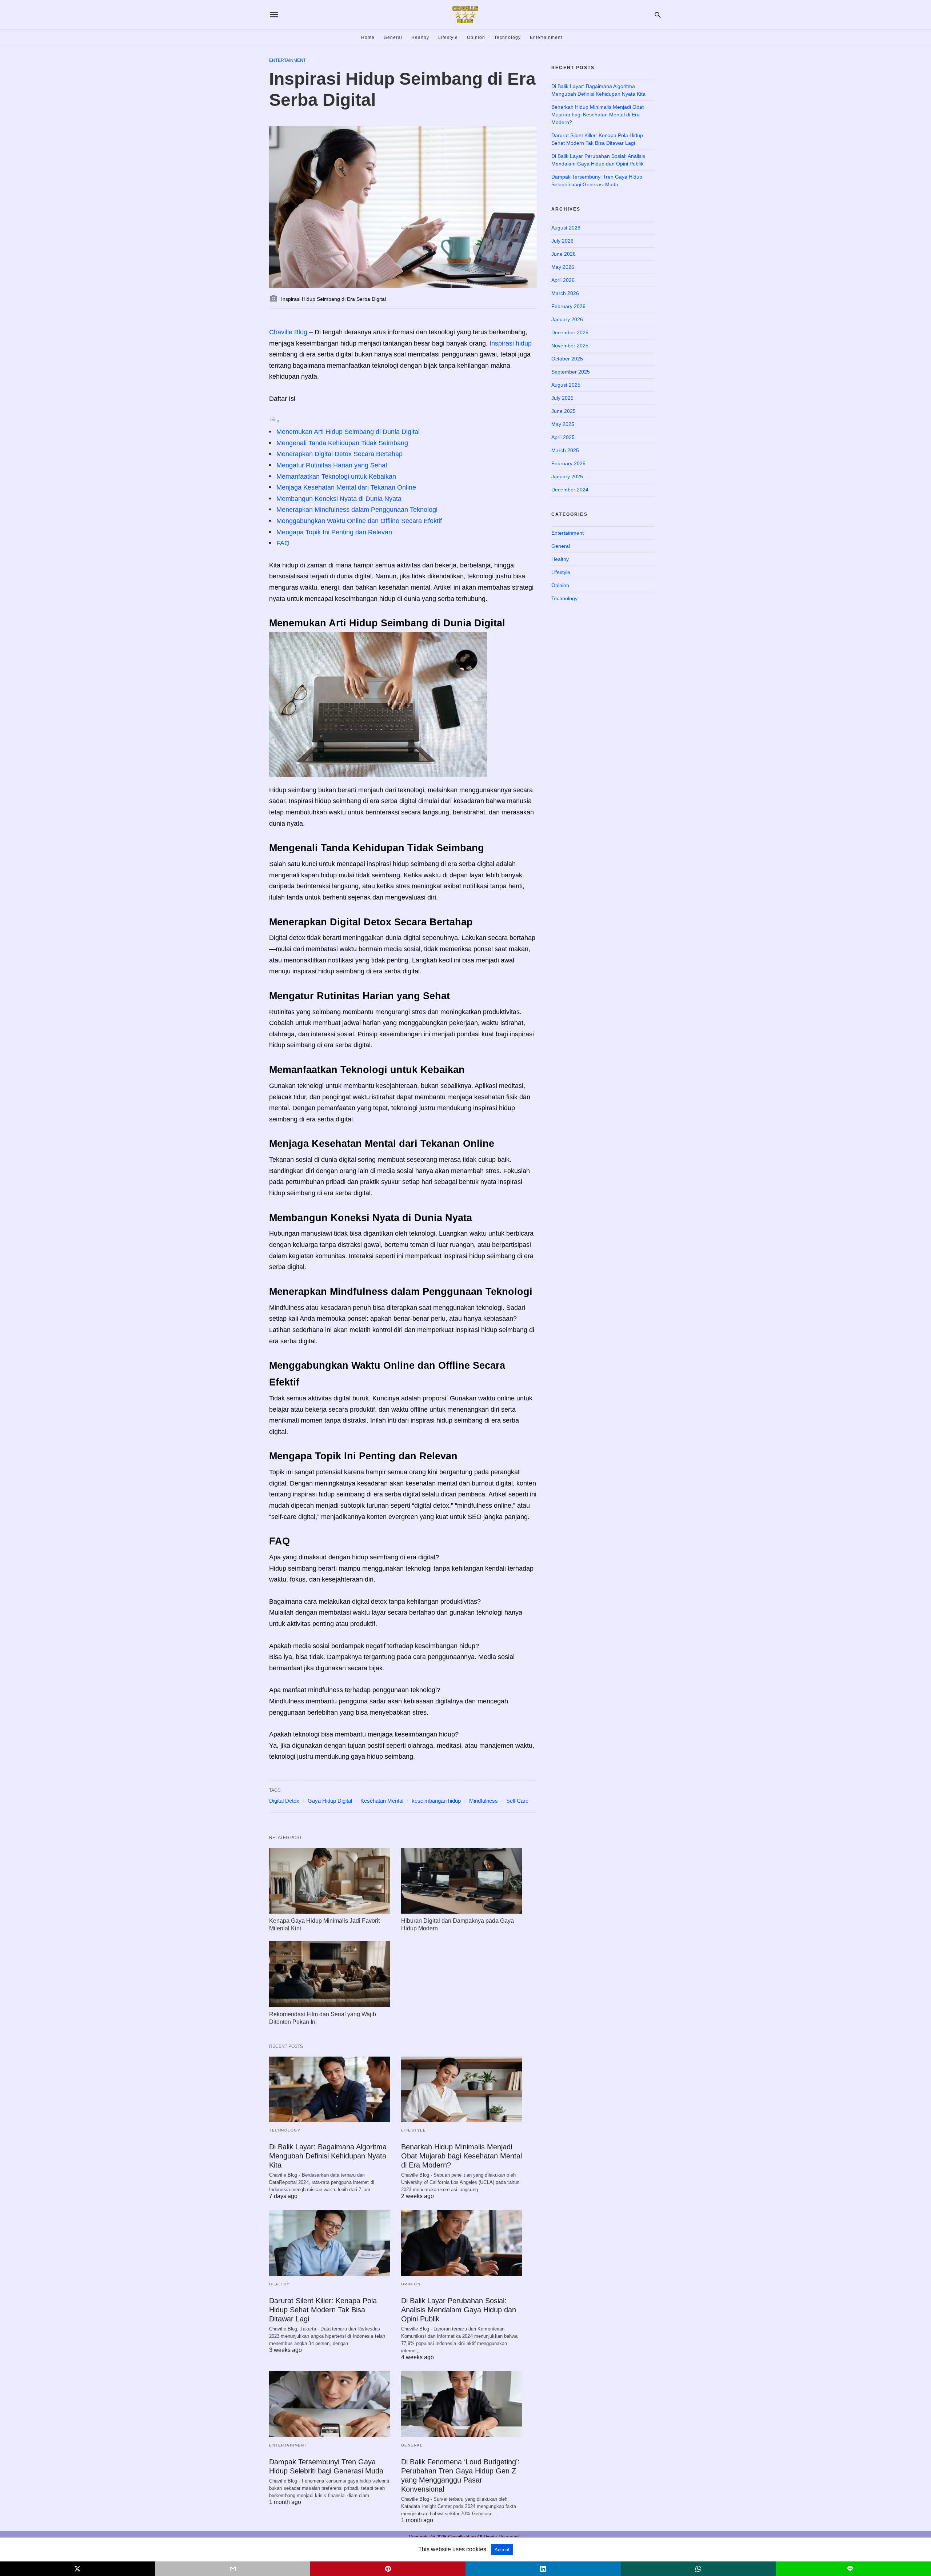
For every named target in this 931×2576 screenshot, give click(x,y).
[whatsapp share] (698, 2569)
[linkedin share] (543, 2569)
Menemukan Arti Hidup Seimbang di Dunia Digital (348, 432)
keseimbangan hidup (436, 1801)
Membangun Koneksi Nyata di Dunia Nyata (339, 499)
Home (368, 37)
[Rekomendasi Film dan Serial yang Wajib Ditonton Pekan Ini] (330, 1974)
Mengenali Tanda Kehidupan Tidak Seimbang (342, 443)
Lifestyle (448, 37)
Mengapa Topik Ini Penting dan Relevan (334, 532)
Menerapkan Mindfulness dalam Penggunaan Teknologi (357, 510)
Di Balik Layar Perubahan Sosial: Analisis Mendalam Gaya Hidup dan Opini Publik (459, 2310)
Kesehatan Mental (382, 1801)
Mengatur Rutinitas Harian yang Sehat (332, 465)
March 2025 (565, 450)
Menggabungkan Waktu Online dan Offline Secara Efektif (359, 521)
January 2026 (567, 319)
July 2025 (562, 398)
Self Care (517, 1801)
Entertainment (546, 37)
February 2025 (568, 463)
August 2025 (566, 385)
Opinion (476, 37)
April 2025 (563, 437)
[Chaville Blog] (465, 15)
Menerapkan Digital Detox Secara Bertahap (339, 454)
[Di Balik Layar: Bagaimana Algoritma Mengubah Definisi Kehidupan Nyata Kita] (330, 2089)
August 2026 (566, 228)
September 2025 (571, 372)
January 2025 (567, 476)
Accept (502, 2550)
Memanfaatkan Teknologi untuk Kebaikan (336, 476)
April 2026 (563, 280)
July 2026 (562, 241)
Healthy (420, 37)
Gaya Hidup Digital (330, 1801)
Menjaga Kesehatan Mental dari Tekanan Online (346, 487)
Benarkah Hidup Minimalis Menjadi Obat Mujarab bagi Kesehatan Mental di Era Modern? (461, 2156)
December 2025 (570, 332)
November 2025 (570, 346)
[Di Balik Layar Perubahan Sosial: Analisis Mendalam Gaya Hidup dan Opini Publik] (462, 2243)
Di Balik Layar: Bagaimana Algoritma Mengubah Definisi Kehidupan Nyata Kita (328, 2156)
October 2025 (567, 359)
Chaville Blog (288, 332)
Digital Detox (284, 1801)
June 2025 (564, 411)
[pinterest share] (388, 2569)
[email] (233, 2569)
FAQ (283, 543)
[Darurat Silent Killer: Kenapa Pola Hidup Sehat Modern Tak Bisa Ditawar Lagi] (330, 2243)
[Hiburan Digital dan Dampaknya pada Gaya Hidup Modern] (462, 1881)
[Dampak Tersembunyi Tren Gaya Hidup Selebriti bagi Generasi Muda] (330, 2404)
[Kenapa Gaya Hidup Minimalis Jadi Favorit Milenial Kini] (330, 1881)
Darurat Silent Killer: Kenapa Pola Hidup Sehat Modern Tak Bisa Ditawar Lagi (323, 2310)
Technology (508, 37)
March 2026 (565, 293)
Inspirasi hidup (511, 343)
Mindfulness (484, 1801)
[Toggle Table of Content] (275, 421)
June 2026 (564, 254)
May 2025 (563, 424)
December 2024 (570, 490)
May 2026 (563, 267)
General (393, 37)
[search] (658, 15)
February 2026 (568, 306)
